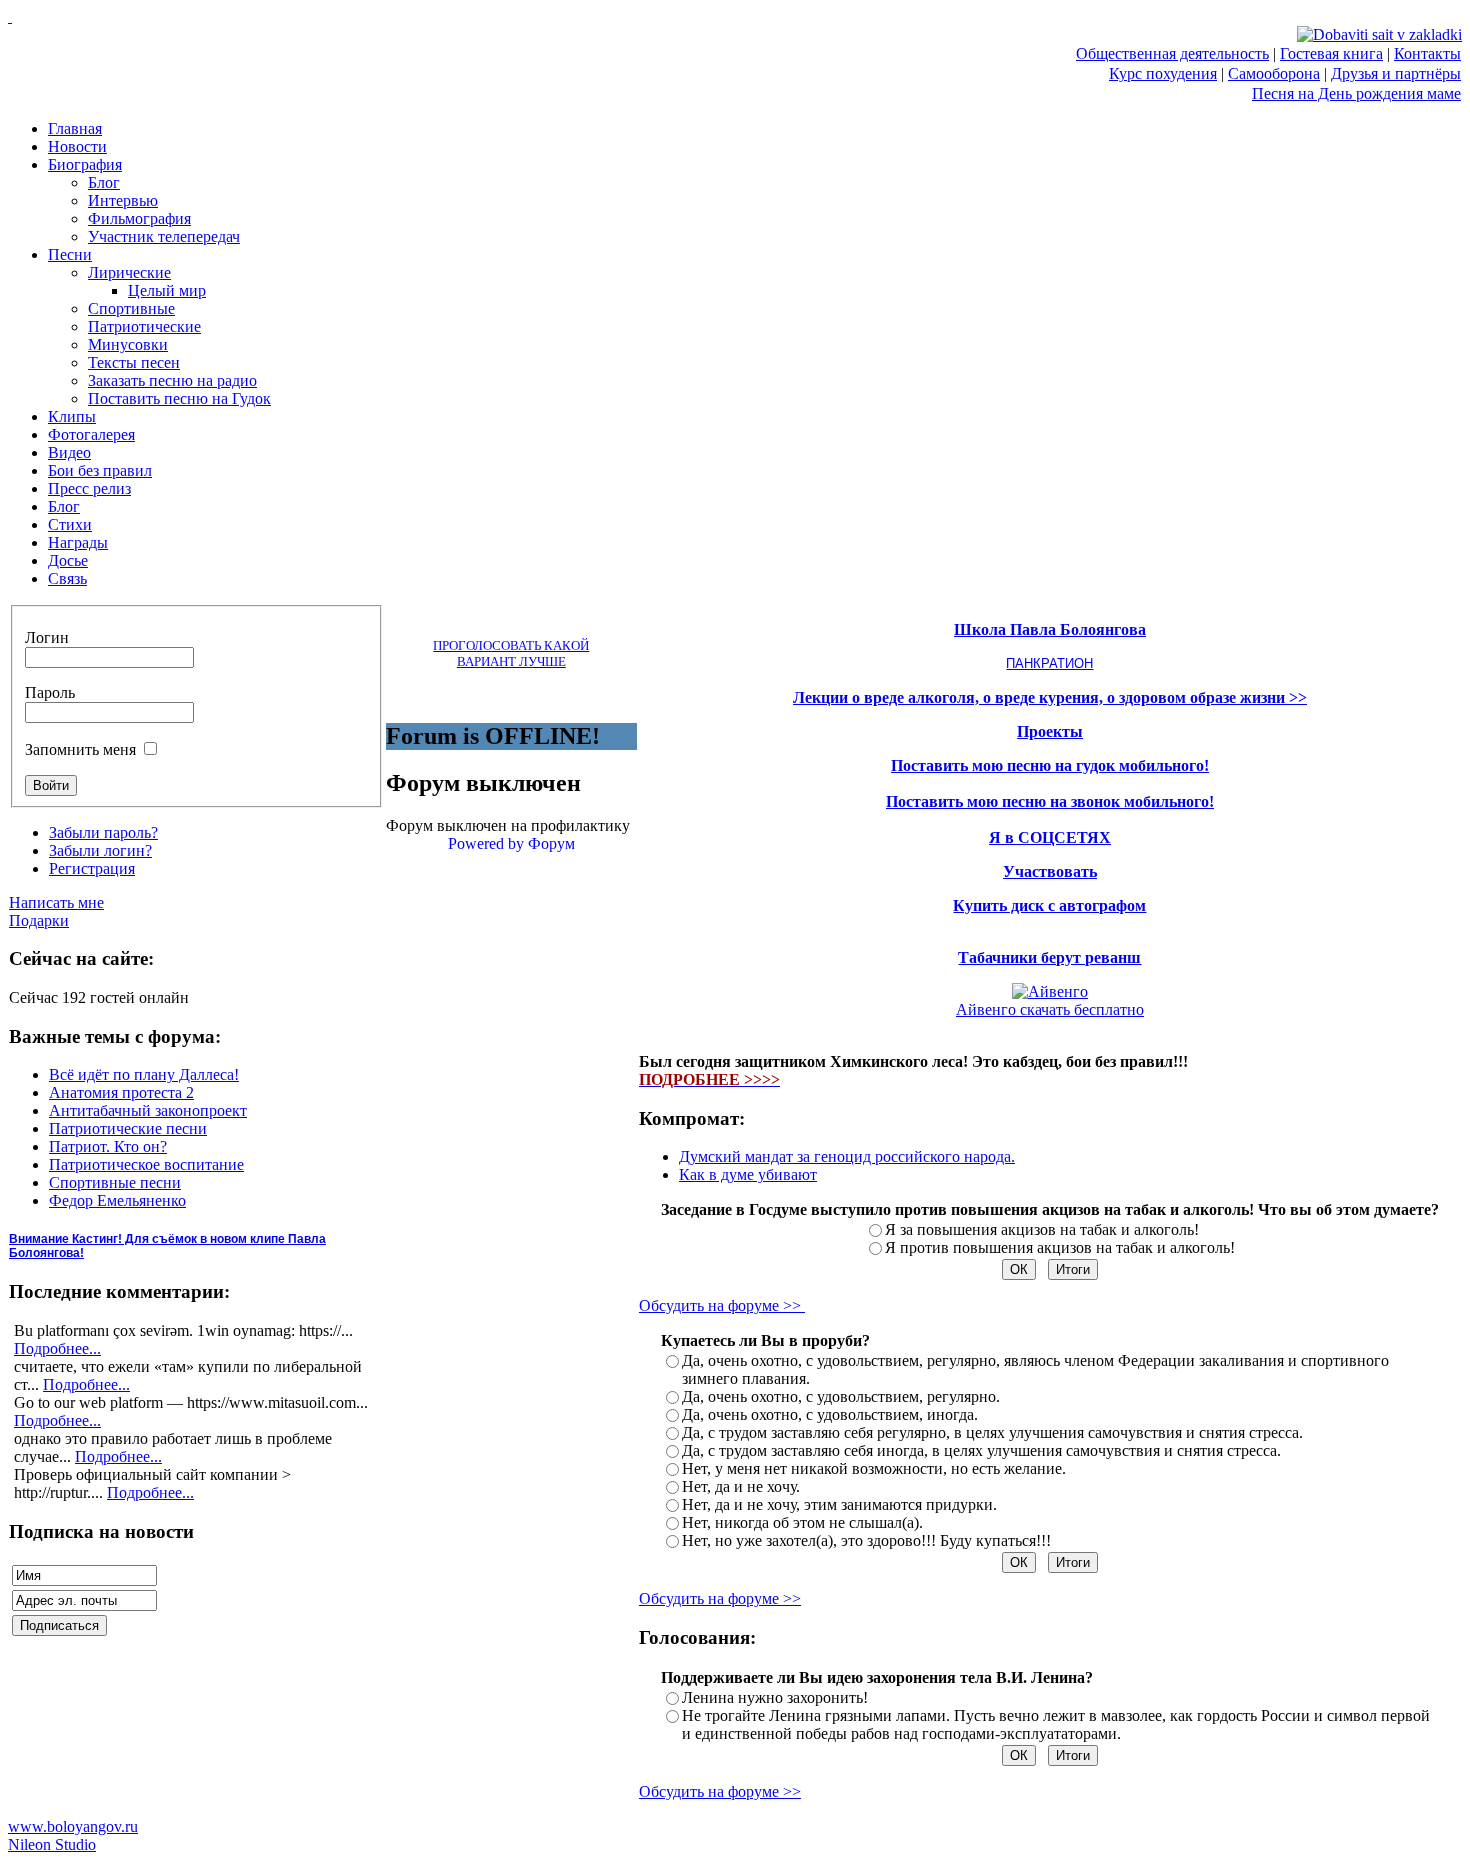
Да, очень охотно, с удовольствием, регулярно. (841, 1396)
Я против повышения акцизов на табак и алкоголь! (1060, 1247)
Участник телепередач (164, 236)
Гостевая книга (1331, 53)
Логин (47, 637)
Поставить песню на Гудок (179, 398)
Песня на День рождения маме (1356, 93)
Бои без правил (100, 470)
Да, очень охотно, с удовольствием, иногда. (830, 1414)
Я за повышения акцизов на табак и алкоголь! (1042, 1229)
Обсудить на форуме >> (722, 1305)
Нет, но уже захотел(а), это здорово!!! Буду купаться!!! (866, 1540)
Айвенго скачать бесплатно (1050, 1009)
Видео (69, 452)
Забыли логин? (100, 850)
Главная (75, 128)
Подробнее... (57, 1348)
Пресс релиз (89, 488)
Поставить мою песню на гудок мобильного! (1050, 765)
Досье (68, 560)
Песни (70, 254)
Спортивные (131, 308)
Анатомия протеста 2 (121, 1092)
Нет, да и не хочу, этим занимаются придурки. (839, 1504)
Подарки (39, 920)
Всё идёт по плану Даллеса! (144, 1074)
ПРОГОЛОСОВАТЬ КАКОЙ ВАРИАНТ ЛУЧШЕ (511, 653)
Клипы (72, 416)
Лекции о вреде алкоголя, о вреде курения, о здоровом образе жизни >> (1050, 697)
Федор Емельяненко (117, 1200)
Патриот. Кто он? (108, 1146)
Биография (85, 164)
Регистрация (92, 868)
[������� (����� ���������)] (10, 16)
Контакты (1427, 53)
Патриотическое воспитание (146, 1164)
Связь (67, 578)
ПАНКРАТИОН (1049, 663)
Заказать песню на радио (172, 380)
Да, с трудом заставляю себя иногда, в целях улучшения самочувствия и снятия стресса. (981, 1450)
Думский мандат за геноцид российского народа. (847, 1156)
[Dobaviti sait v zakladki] (1379, 34)
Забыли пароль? (103, 832)
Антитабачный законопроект (148, 1110)
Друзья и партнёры (1396, 73)
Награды (78, 542)
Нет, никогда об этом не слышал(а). (802, 1522)
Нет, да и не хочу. (741, 1486)
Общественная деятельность (1172, 53)
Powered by (486, 843)
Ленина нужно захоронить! (775, 1697)
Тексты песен (134, 362)
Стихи (70, 524)
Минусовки (128, 344)
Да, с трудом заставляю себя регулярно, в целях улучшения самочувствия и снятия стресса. (992, 1432)
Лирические (129, 272)
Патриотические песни (128, 1128)
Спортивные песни (115, 1182)
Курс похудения (1163, 73)
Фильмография (139, 218)
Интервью (123, 200)
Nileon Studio (52, 1844)
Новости (77, 146)
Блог (104, 182)
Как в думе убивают (748, 1174)
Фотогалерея (91, 434)
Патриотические (144, 326)
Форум (551, 843)
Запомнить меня (80, 749)
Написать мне (56, 902)
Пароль (50, 692)
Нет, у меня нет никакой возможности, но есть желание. (874, 1468)
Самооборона (1274, 73)
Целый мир (167, 290)
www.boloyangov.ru (73, 1826)
